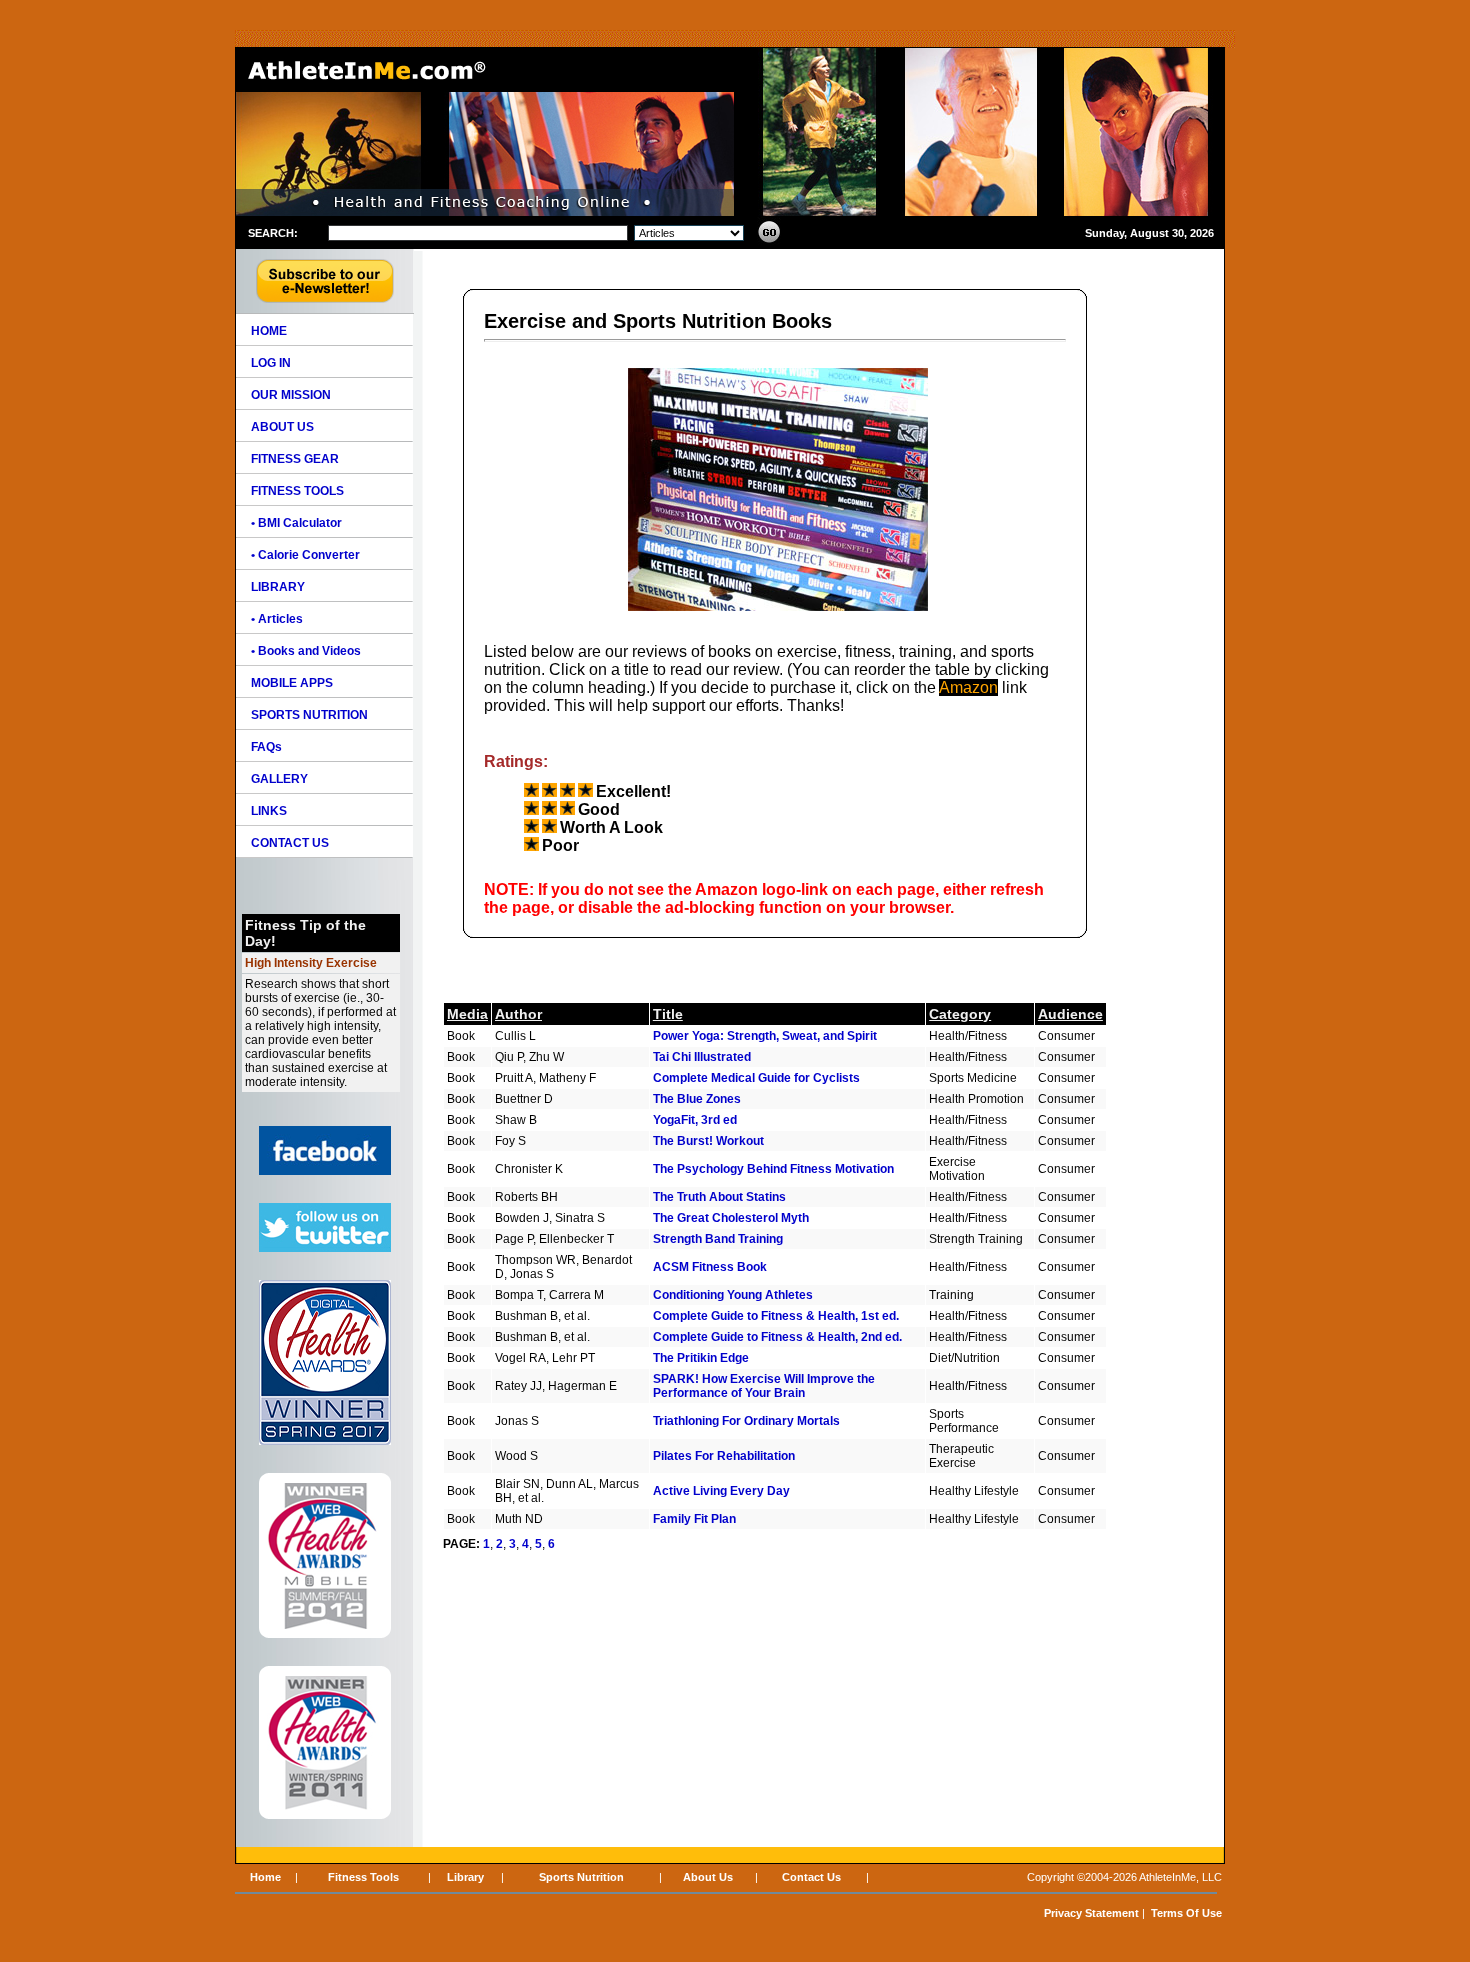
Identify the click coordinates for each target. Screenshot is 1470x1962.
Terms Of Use (1186, 1913)
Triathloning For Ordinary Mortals (746, 1421)
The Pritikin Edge (701, 1358)
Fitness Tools (363, 1877)
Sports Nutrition (581, 1877)
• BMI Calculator (296, 523)
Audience (1070, 1014)
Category (960, 1014)
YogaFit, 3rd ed (695, 1120)
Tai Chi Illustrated (702, 1057)
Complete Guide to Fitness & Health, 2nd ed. (777, 1337)
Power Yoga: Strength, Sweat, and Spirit (765, 1036)
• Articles (277, 619)
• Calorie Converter (305, 555)
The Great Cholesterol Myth (731, 1218)
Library (465, 1877)
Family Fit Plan (694, 1519)
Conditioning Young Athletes (733, 1295)
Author (518, 1014)
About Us (708, 1877)
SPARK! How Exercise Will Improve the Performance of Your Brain (764, 1386)
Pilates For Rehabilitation (724, 1456)
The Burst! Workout (708, 1141)
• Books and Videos (306, 651)
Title (668, 1014)
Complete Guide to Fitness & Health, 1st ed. (776, 1316)
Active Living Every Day (721, 1491)
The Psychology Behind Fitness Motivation (773, 1169)
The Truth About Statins (719, 1197)
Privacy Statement (1091, 1913)
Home (265, 1877)
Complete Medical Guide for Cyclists (756, 1078)
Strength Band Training (718, 1239)
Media (467, 1014)
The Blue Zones (697, 1099)
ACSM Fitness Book (710, 1267)
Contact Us (811, 1877)
